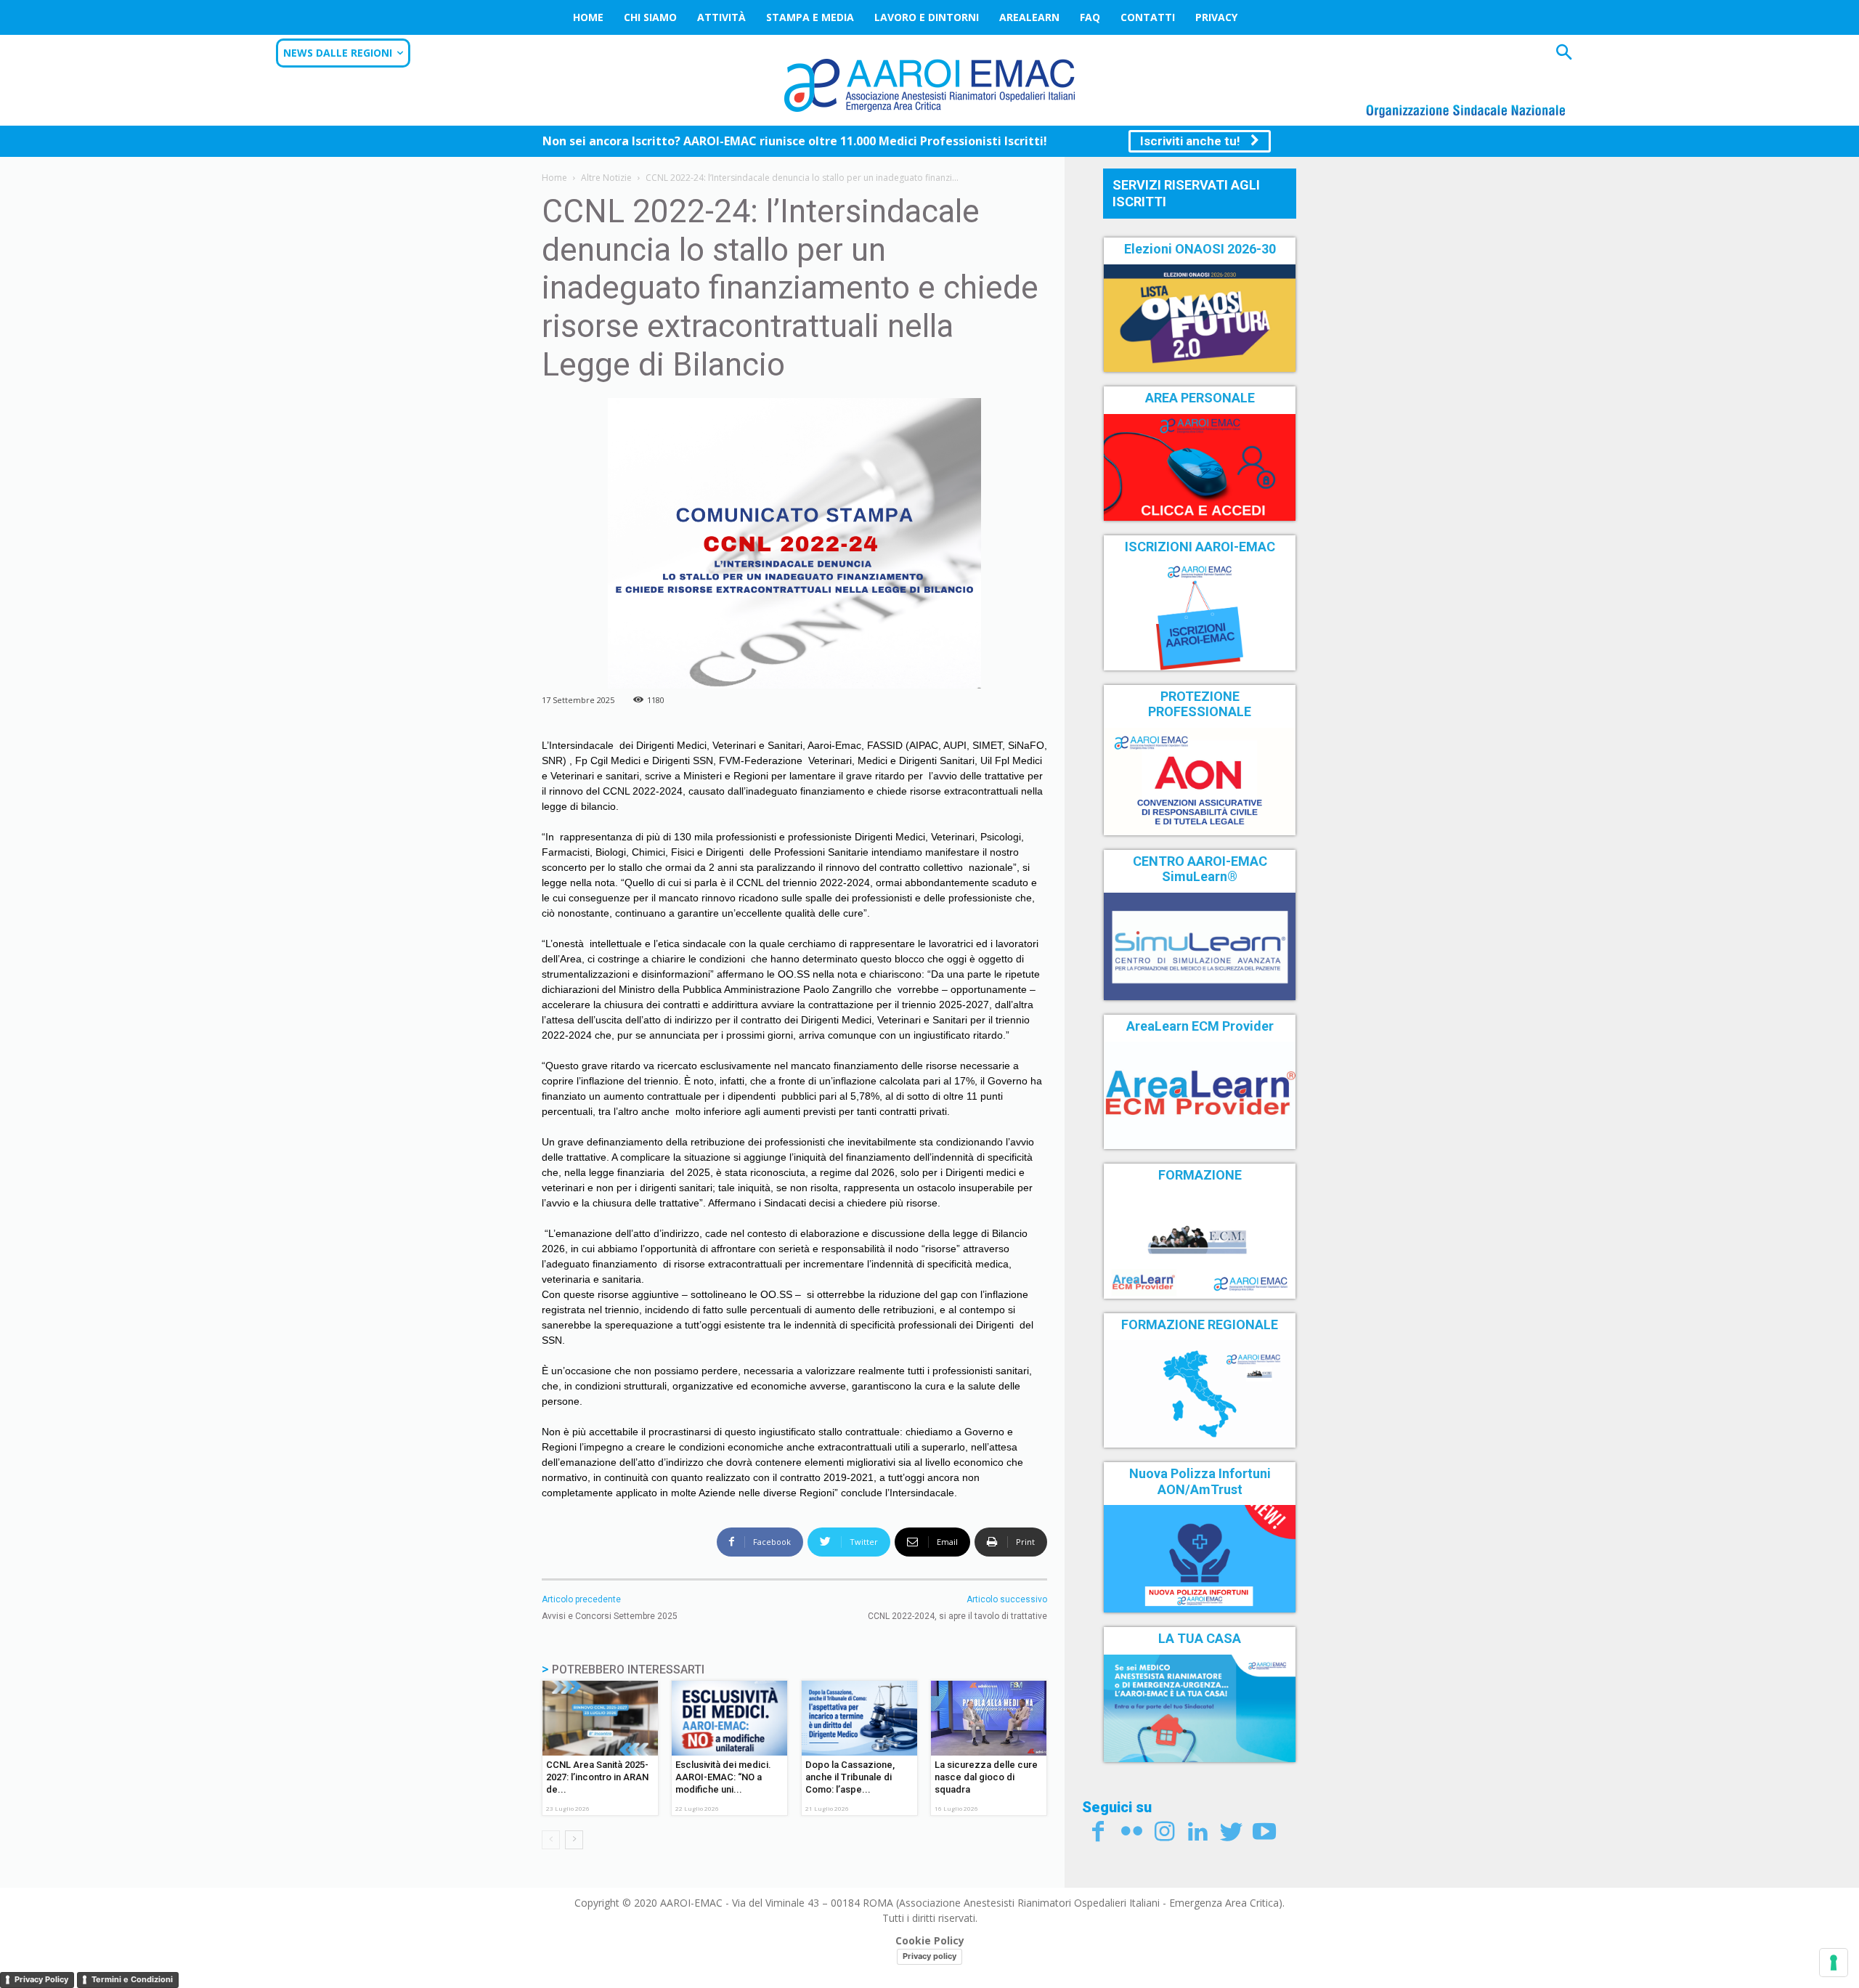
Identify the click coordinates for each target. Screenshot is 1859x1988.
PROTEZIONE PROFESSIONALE (1200, 704)
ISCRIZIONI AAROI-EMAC (1200, 547)
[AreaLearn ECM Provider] (1200, 1095)
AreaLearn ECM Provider (1200, 1026)
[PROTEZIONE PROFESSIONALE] (1200, 782)
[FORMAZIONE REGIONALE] (1200, 1394)
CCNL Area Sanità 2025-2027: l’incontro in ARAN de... (597, 1777)
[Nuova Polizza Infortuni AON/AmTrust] (1200, 1559)
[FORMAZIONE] (1200, 1245)
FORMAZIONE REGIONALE (1200, 1324)
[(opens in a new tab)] (1200, 468)
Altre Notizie (606, 178)
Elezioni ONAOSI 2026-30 (1200, 249)
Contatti (1148, 17)
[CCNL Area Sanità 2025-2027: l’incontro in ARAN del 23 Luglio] (600, 1718)
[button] (1564, 54)
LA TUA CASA (1200, 1638)
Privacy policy (929, 1956)
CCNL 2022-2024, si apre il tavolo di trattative (957, 1616)
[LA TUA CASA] (1200, 1708)
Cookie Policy (930, 1940)
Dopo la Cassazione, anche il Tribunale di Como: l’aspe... (850, 1777)
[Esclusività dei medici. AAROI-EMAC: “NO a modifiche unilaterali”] (729, 1718)
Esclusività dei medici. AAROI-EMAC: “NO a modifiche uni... (723, 1777)
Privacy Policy (41, 1979)
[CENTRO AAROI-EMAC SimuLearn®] (1200, 946)
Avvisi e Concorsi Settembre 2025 (610, 1616)
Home (588, 17)
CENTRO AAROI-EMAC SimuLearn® (1200, 869)
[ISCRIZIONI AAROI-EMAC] (1200, 617)
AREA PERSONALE (1200, 398)
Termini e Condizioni (132, 1979)
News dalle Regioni (338, 53)
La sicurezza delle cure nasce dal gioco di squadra (986, 1777)
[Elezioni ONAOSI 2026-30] (1200, 318)
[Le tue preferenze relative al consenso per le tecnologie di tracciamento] (1834, 1963)
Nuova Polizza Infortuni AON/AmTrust (1200, 1481)
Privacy (1216, 17)
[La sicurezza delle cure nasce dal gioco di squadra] (989, 1718)
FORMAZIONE (1200, 1175)
